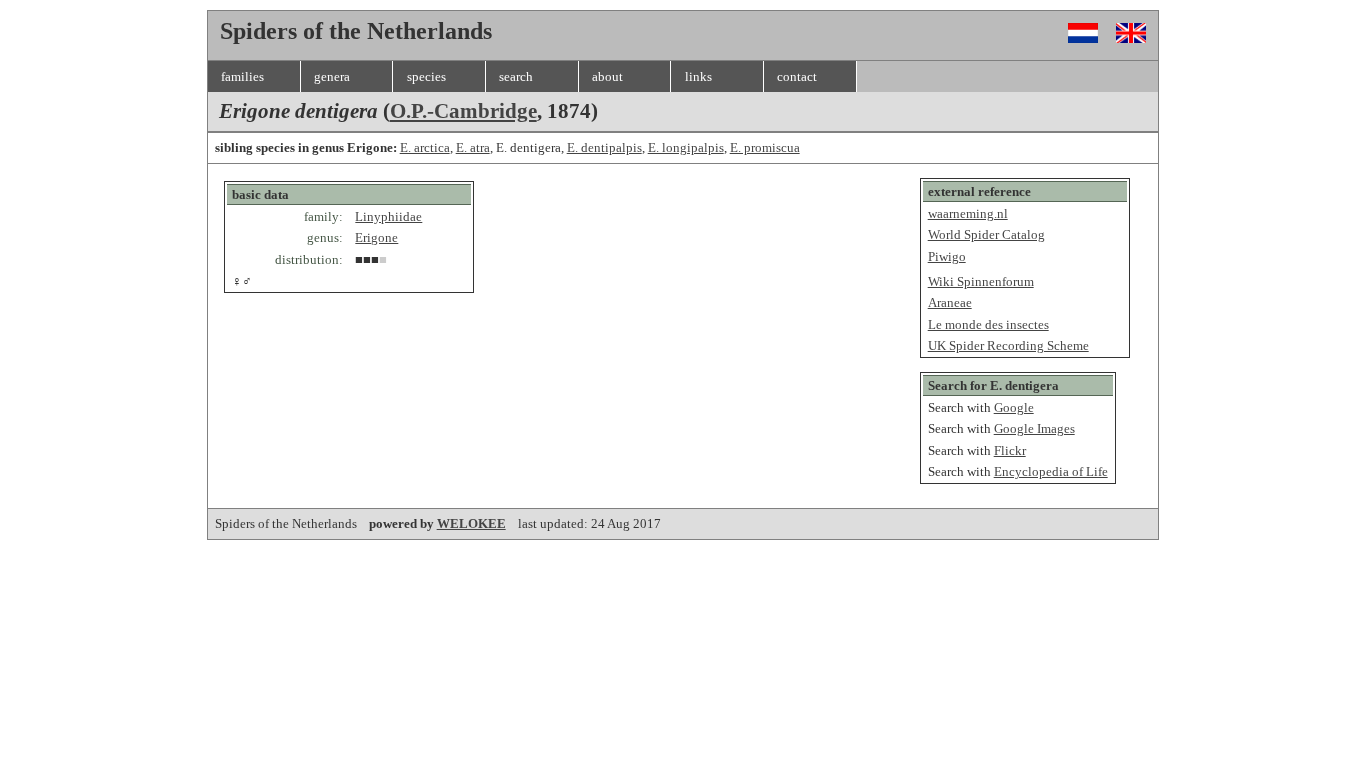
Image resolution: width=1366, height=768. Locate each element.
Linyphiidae (388, 216)
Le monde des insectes (988, 324)
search (516, 76)
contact (797, 76)
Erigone (376, 237)
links (698, 76)
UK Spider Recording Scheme (1008, 345)
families (242, 76)
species (426, 76)
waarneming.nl (968, 213)
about (607, 76)
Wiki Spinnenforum (981, 281)
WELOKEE (471, 523)
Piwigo (947, 256)
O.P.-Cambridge (463, 111)
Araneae (950, 302)
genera (332, 76)
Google (1014, 407)
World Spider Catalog (986, 234)
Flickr (1010, 450)
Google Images (1034, 428)
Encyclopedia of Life (1051, 471)
